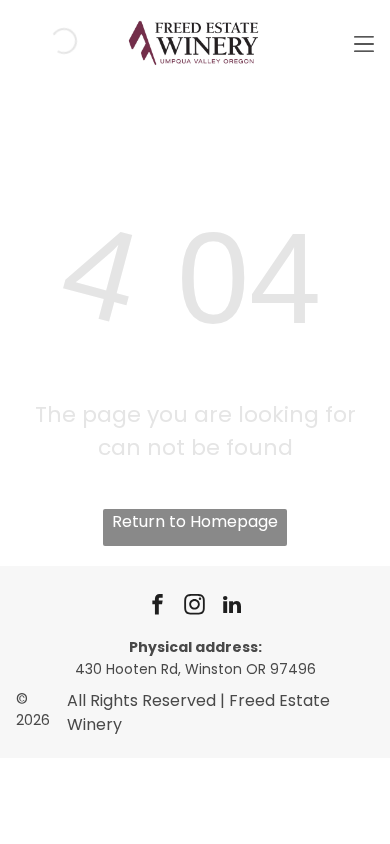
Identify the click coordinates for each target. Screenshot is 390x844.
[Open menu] (364, 41)
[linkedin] (232, 607)
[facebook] (158, 607)
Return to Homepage (195, 521)
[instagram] (195, 607)
